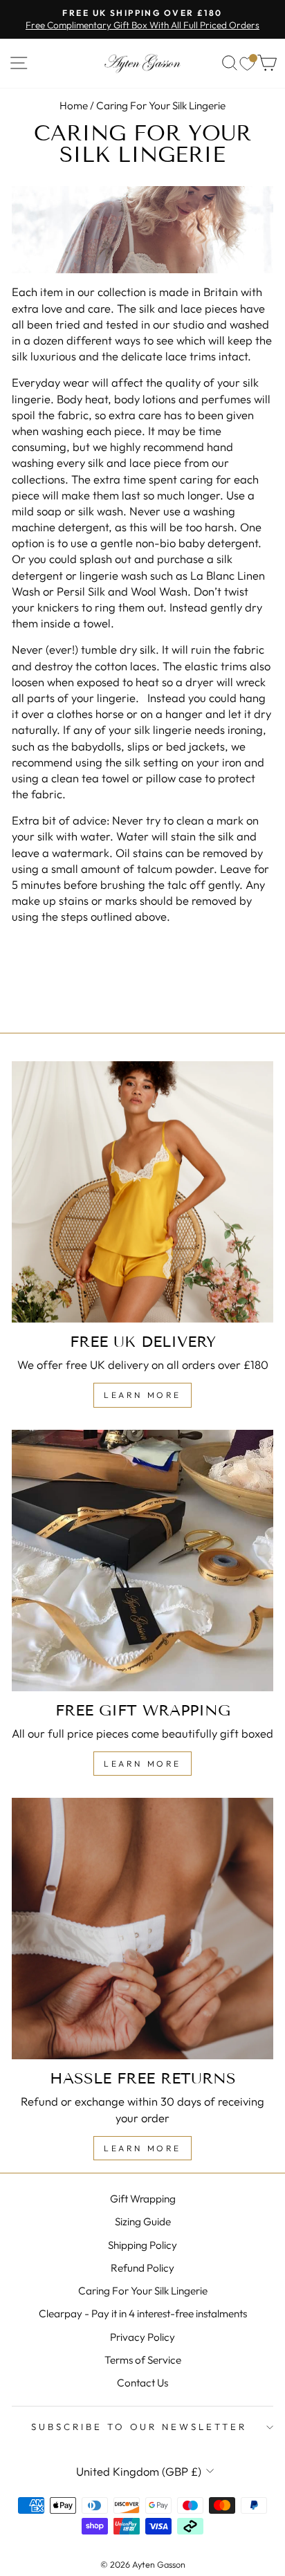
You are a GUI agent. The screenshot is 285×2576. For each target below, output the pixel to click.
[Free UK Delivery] (142, 1192)
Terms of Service (143, 2360)
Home (74, 105)
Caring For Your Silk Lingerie (143, 2291)
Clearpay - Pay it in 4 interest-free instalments (143, 2313)
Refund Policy (142, 2268)
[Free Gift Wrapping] (142, 1561)
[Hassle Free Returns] (142, 1929)
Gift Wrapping (143, 2199)
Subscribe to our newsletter (139, 2427)
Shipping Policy (142, 2245)
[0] (247, 63)
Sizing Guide (143, 2221)
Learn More (142, 1395)
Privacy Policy (142, 2337)
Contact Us (142, 2383)
